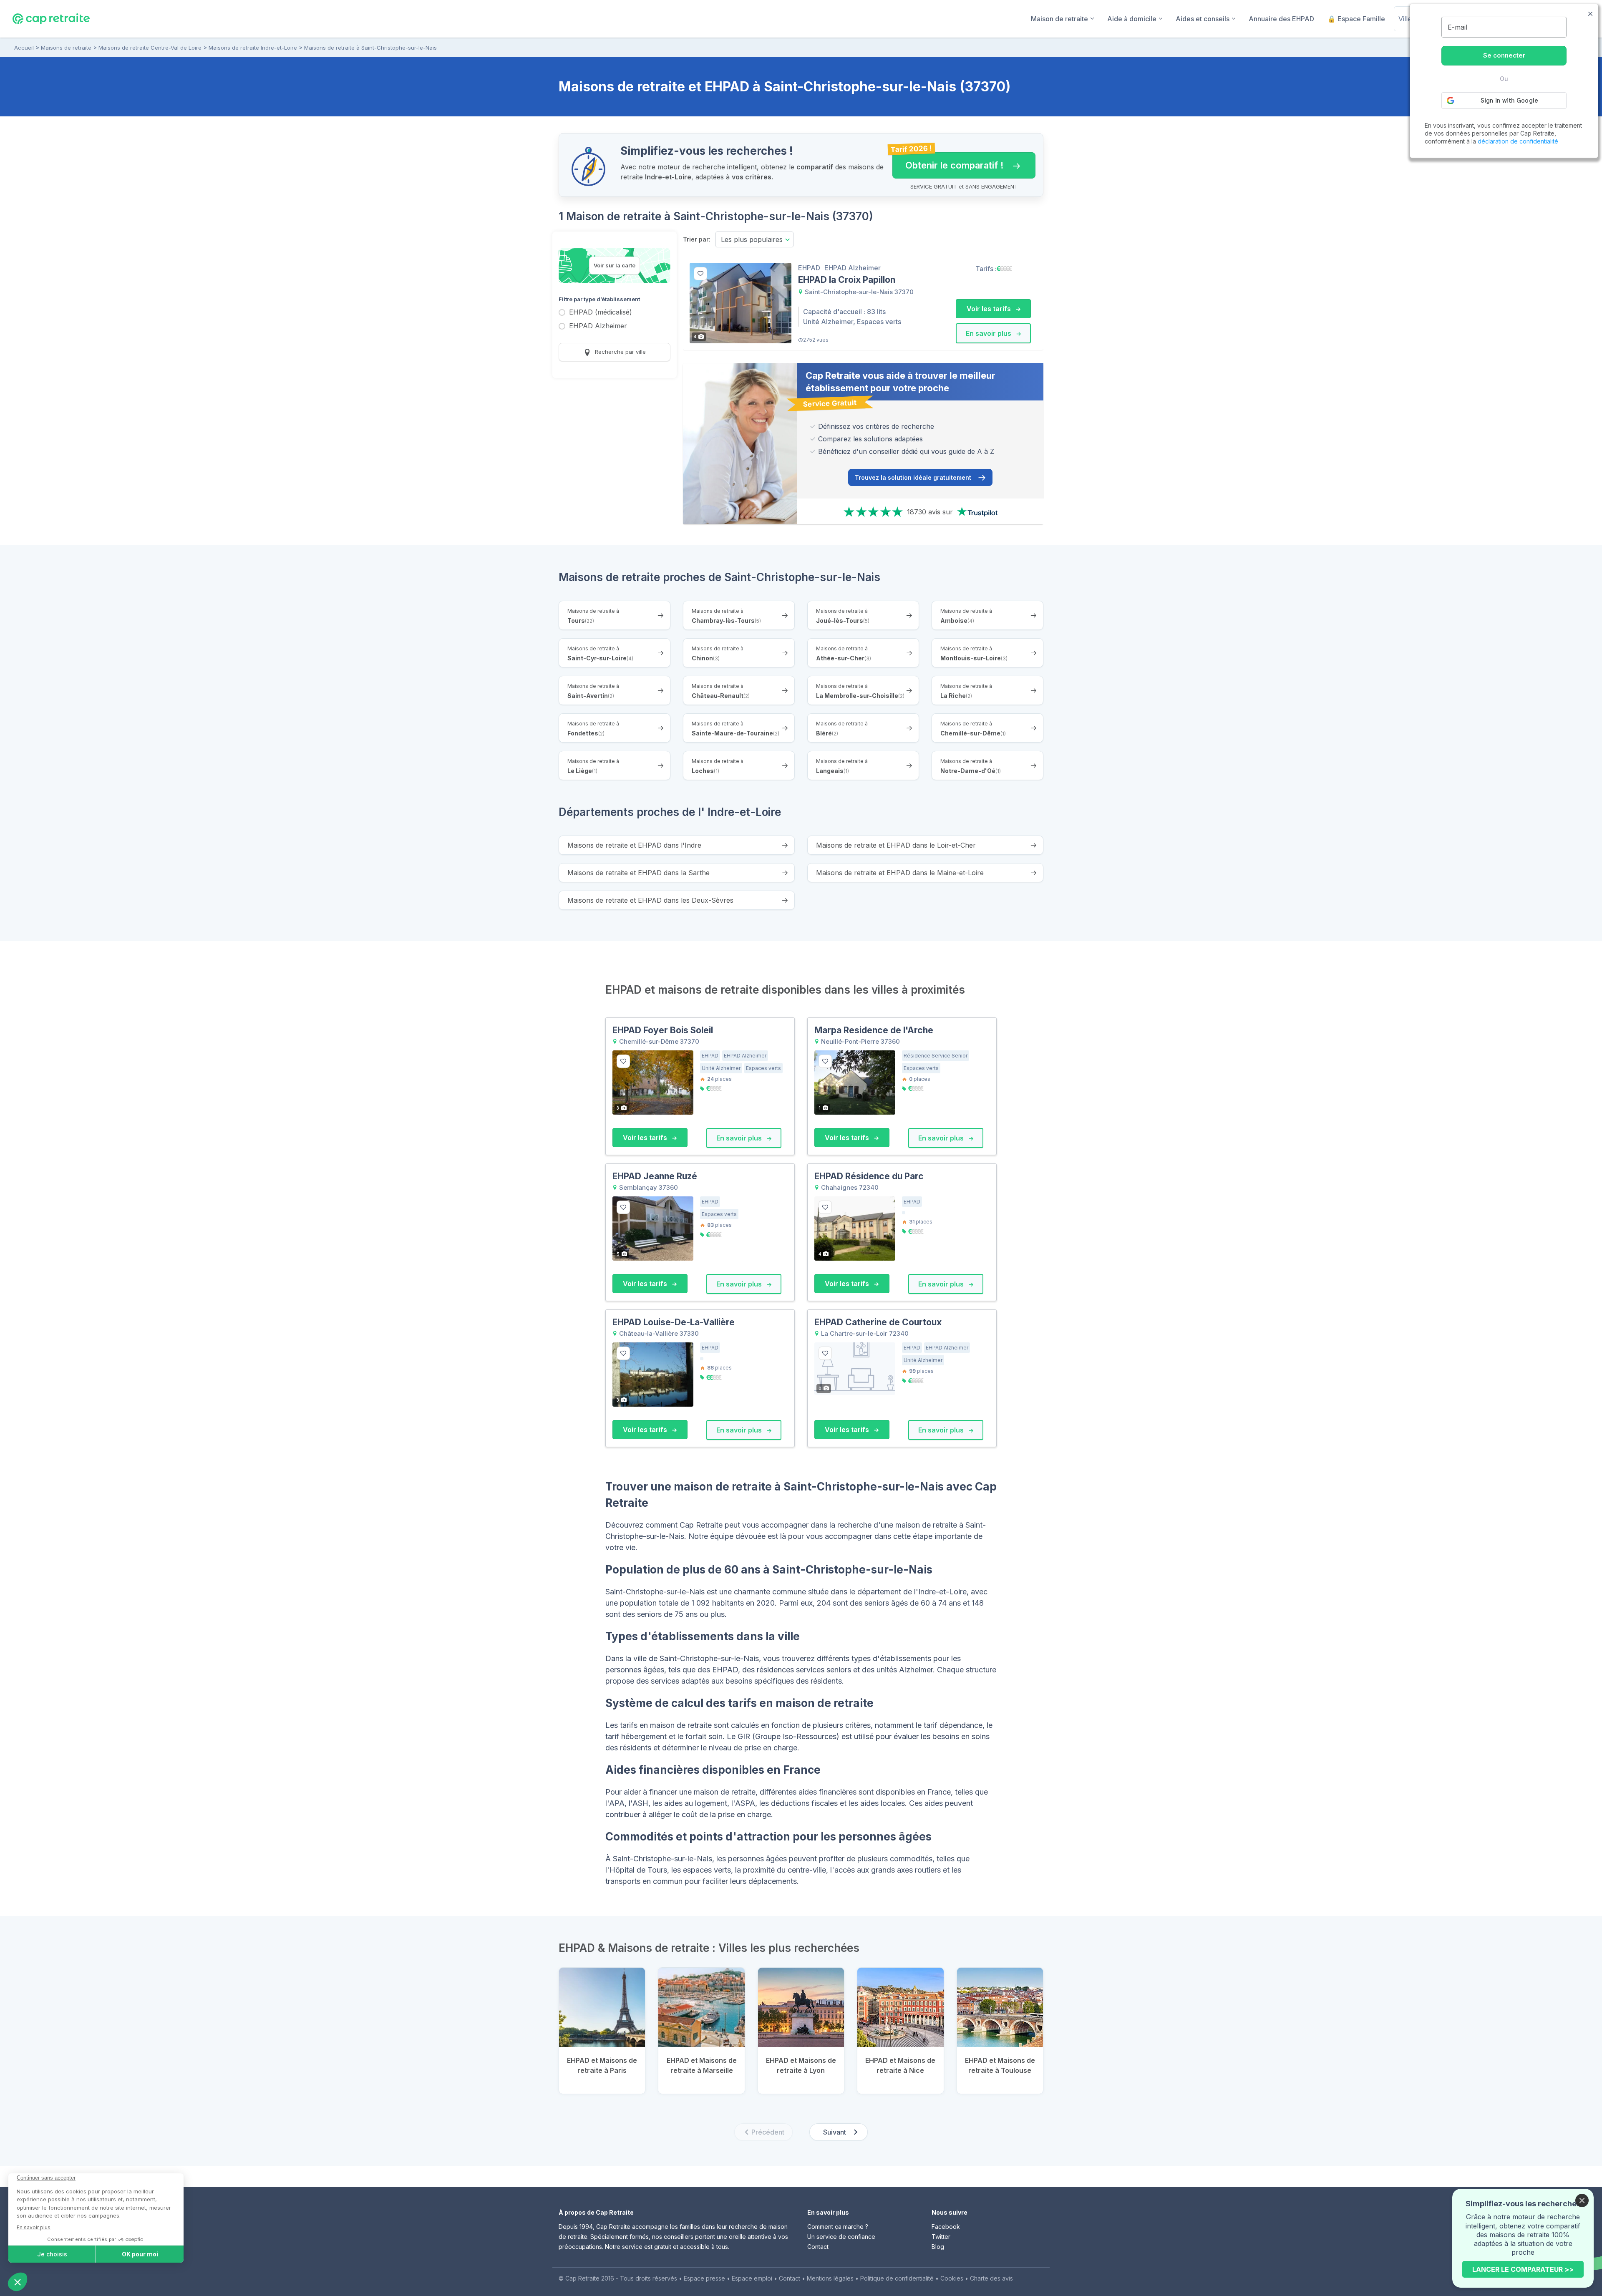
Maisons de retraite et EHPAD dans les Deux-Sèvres (650, 900)
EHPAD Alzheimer (598, 326)
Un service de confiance (841, 2237)
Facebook (946, 2227)
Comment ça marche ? (838, 2227)
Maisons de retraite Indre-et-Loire (253, 48)
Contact (818, 2247)
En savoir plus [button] (989, 333)
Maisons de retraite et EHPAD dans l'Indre (634, 845)
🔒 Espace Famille (1356, 19)
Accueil (24, 48)
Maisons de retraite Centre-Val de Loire (150, 48)
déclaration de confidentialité (1518, 141)
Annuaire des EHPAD (1281, 19)
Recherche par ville (620, 352)
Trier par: (697, 239)
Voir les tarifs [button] (990, 309)
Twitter (941, 2237)
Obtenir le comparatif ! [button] (948, 161)
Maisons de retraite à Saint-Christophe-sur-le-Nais (370, 48)
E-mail (1457, 27)
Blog (938, 2247)
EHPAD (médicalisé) (601, 313)
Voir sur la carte (615, 265)
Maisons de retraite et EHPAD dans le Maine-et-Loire (900, 873)
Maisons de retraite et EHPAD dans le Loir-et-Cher (896, 845)
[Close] (1582, 2200)
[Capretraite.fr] (51, 18)
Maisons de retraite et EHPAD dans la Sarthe (639, 873)
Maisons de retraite (66, 48)
